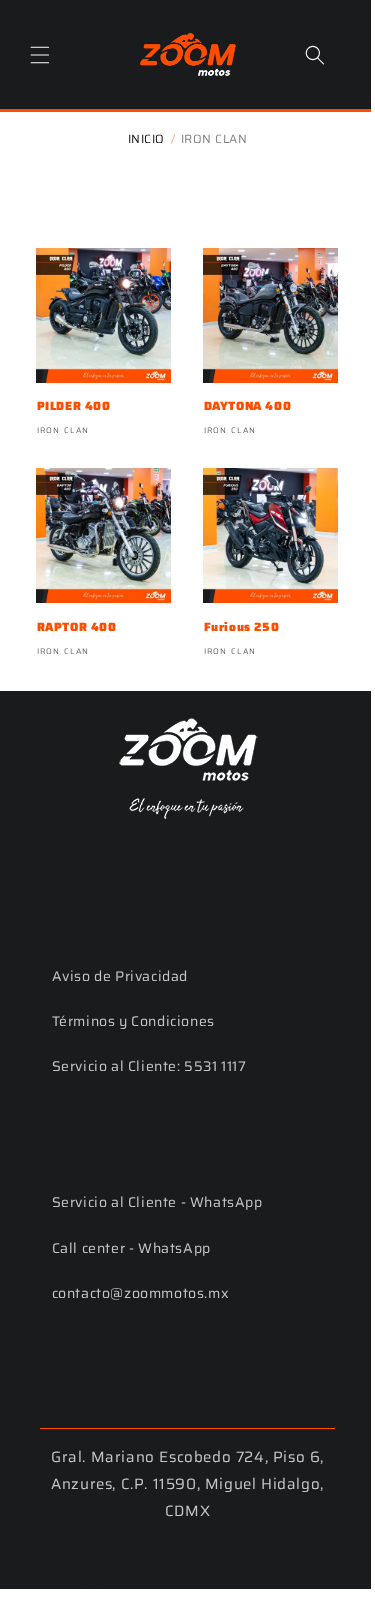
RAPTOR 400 (76, 607)
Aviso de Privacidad (119, 953)
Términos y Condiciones (132, 998)
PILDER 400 (73, 394)
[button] (40, 52)
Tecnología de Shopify (239, 1567)
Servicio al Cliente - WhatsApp (156, 1179)
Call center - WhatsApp (130, 1225)
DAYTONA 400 (239, 394)
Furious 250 (233, 607)
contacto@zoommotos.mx (140, 1270)
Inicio (138, 134)
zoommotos (140, 1567)
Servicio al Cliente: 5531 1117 (148, 1044)
